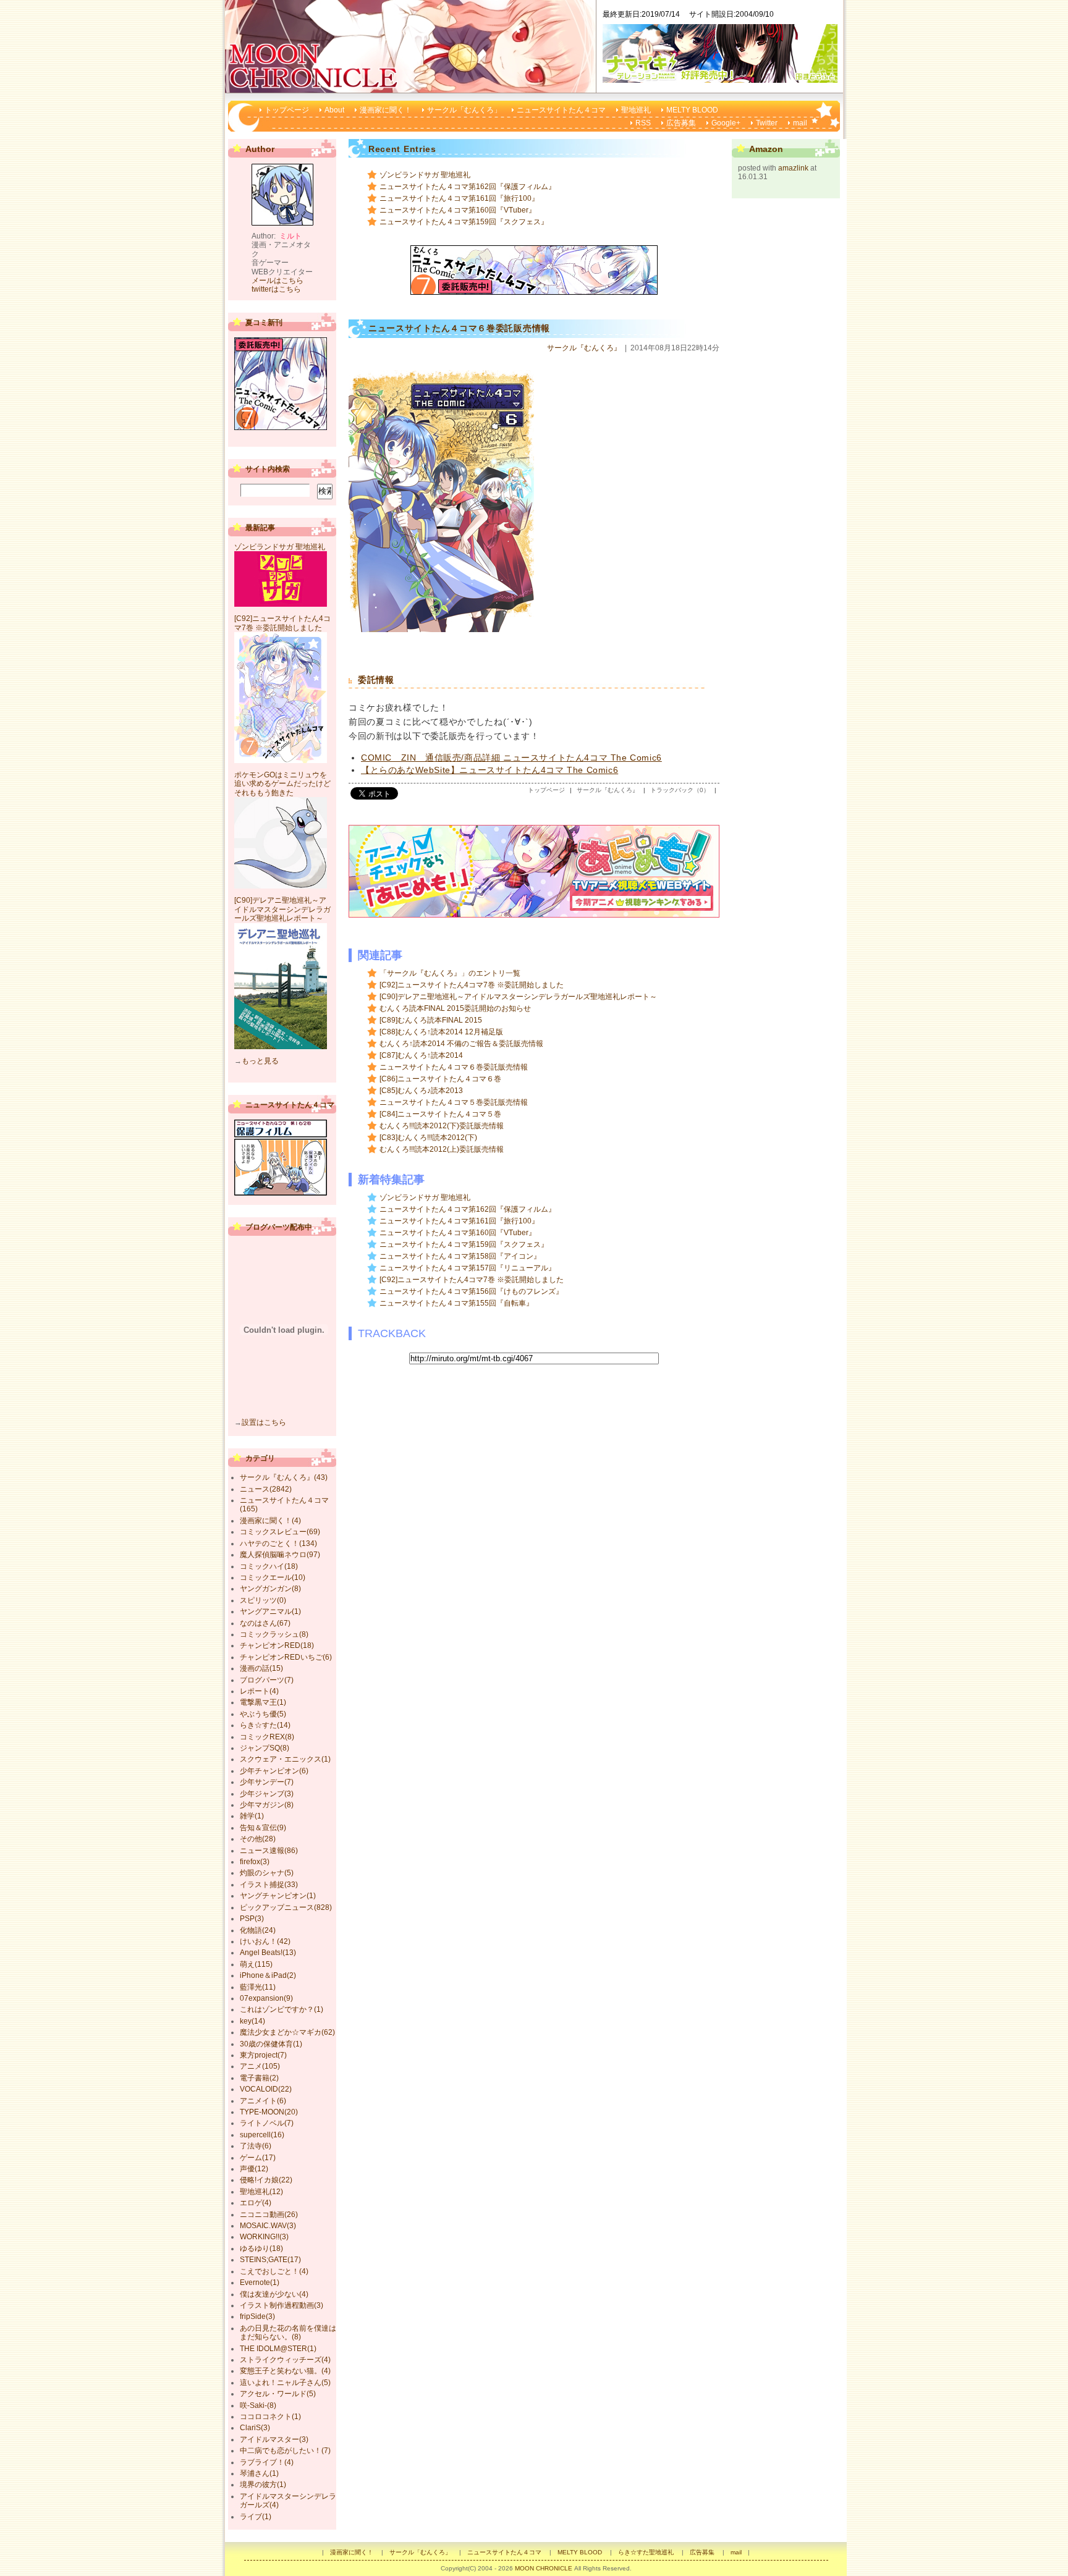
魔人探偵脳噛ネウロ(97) (280, 1555)
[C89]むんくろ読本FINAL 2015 (431, 1020)
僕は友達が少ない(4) (274, 2294)
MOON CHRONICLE (544, 2568)
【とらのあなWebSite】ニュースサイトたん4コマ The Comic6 (489, 770)
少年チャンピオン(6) (274, 1771)
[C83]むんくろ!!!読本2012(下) (428, 1138)
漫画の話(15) (261, 1668)
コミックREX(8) (267, 1737)
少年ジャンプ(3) (267, 1794)
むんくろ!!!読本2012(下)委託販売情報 (442, 1126)
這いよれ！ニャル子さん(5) (285, 2383)
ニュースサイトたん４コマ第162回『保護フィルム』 (468, 187)
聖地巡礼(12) (261, 2192)
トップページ (287, 110)
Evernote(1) (260, 2283)
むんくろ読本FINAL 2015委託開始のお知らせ (455, 1008)
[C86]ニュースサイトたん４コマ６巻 (440, 1079)
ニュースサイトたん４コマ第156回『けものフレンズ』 (471, 1291)
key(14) (252, 2021)
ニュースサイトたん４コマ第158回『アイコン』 (460, 1256)
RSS (643, 123)
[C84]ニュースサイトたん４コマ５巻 (440, 1114)
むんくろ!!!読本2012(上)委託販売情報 (442, 1149)
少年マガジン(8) (267, 1805)
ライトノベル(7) (267, 2123)
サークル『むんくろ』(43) (284, 1477)
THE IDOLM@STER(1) (278, 2349)
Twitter (767, 123)
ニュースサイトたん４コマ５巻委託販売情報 (454, 1102)
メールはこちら (278, 281)
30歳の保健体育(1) (271, 2044)
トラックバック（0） (680, 790)
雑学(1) (252, 1816)
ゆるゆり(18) (261, 2249)
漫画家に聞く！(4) (270, 1521)
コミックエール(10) (273, 1577)
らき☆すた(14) (265, 1725)
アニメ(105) (260, 2066)
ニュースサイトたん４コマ (561, 110)
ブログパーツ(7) (267, 1680)
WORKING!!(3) (264, 2237)
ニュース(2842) (266, 1489)
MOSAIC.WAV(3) (268, 2226)
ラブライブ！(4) (267, 2462)
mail (800, 123)
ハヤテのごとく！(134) (278, 1543)
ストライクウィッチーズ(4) (285, 2360)
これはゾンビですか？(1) (282, 2009)
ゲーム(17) (258, 2158)
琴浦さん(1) (259, 2473)
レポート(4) (259, 1691)
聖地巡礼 (636, 110)
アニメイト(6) (263, 2101)
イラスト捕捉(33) (269, 1885)
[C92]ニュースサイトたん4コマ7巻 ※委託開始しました (472, 985)
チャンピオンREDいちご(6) (286, 1657)
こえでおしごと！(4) (274, 2271)
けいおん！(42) (265, 1941)
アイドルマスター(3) (274, 2439)
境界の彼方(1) (263, 2485)
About (334, 110)
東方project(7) (263, 2055)
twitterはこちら (276, 289)
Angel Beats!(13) (268, 1953)
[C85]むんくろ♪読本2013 (421, 1091)
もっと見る (260, 1061)
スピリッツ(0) (263, 1600)
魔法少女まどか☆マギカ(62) (287, 2032)
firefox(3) (255, 1862)
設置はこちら (264, 1422)
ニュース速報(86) (269, 1851)
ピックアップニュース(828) (286, 1907)
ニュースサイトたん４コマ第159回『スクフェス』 (464, 222)
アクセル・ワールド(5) (278, 2394)
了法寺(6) (256, 2146)
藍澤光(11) (258, 1987)
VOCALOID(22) (266, 2089)
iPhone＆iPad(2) (268, 1975)
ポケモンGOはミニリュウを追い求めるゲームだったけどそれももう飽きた (282, 784)
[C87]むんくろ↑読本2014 (421, 1055)
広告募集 (681, 123)
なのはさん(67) (265, 1623)
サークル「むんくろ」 (464, 110)
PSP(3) (252, 1919)
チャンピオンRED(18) (277, 1645)
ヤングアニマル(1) (270, 1611)
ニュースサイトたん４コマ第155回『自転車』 (456, 1303)
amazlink (793, 168)
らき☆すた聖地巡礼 (646, 2552)
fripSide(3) (257, 2316)
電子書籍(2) (259, 2078)
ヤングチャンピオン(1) (278, 1896)
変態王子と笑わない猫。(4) (285, 2371)
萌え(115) (256, 1964)
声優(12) (254, 2169)
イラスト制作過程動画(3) (282, 2305)
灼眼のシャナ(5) (267, 1873)
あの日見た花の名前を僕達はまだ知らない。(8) (288, 2333)
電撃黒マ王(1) (263, 1702)
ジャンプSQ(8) (265, 1748)
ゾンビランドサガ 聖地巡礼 (425, 175)
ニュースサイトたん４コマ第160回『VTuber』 (458, 210)
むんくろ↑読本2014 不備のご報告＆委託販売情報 (461, 1044)
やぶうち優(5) (263, 1714)
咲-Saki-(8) (258, 2405)
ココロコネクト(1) (270, 2417)
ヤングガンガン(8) (270, 1589)
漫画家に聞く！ (386, 110)
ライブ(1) (256, 2517)
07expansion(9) (266, 1998)
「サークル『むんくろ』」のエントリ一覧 (450, 973)
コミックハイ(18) (269, 1566)
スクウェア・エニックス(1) (285, 1759)
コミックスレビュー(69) (280, 1532)
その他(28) (258, 1839)
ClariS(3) (255, 2428)
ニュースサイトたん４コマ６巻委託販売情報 (454, 1067)
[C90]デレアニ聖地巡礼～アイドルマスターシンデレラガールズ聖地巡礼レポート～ (518, 997)
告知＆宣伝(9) (263, 1828)
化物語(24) (258, 1930)
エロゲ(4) (256, 2203)
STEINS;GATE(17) (270, 2260)
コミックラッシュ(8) (274, 1634)
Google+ (726, 123)
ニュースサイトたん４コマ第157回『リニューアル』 (468, 1268)
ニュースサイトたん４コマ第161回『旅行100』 (459, 198)
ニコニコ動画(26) (269, 2215)
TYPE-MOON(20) (269, 2112)
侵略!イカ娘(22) (266, 2180)
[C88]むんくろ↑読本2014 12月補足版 (441, 1032)
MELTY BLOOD (692, 110)
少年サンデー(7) (267, 1782)
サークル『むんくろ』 (584, 348)
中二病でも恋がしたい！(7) (285, 2451)
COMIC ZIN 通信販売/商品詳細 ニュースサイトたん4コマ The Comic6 (511, 758)
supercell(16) (262, 2135)
